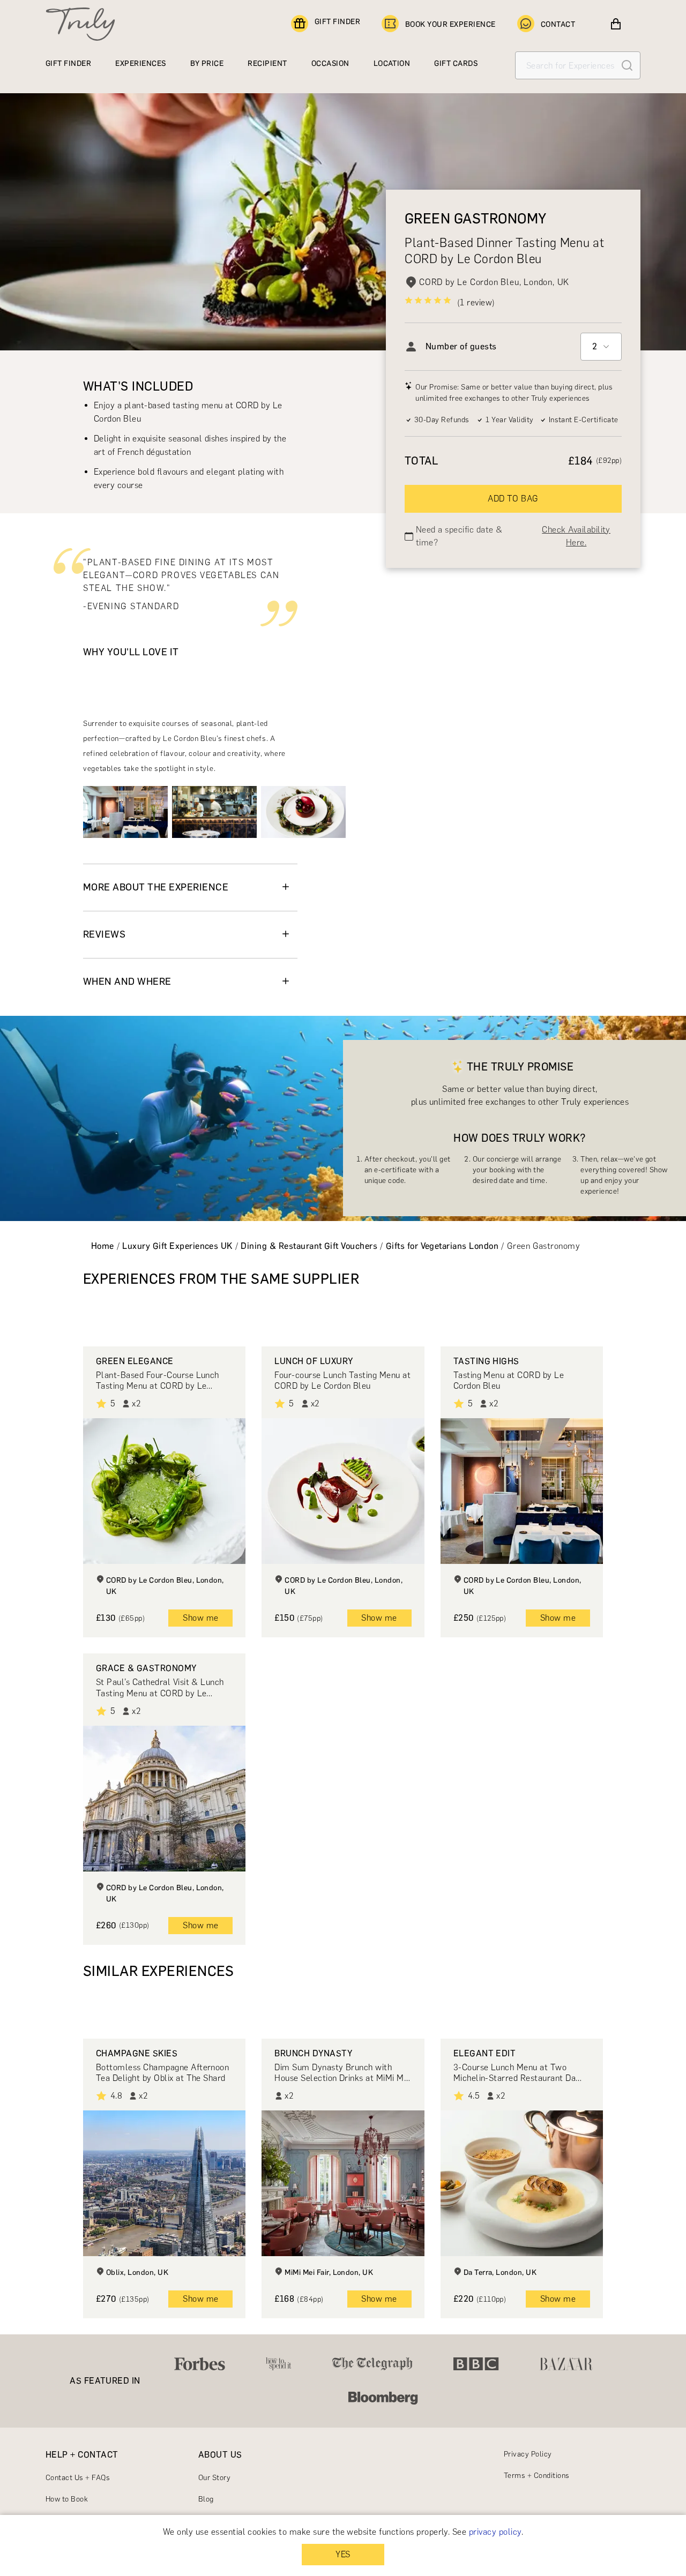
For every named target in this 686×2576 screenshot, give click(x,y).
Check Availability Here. (576, 536)
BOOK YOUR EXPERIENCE (450, 24)
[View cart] (616, 24)
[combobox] (601, 347)
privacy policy (495, 2532)
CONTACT (558, 24)
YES (343, 2554)
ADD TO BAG (513, 499)
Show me (200, 1618)
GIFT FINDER (337, 22)
